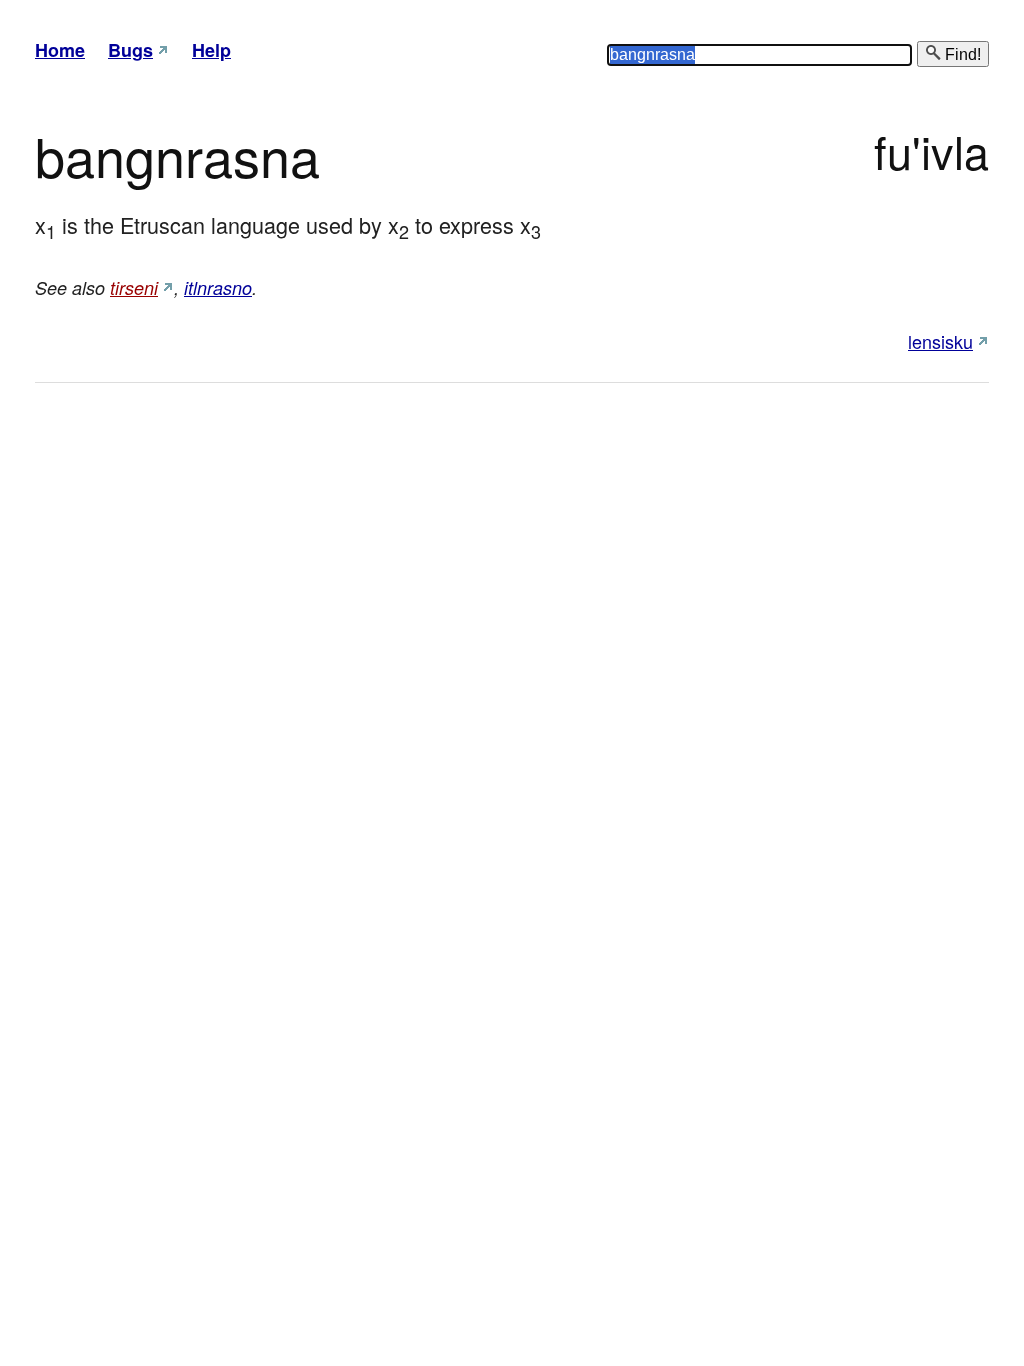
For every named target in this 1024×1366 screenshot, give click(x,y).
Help (211, 50)
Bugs (130, 50)
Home (60, 50)
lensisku (940, 341)
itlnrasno (218, 287)
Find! (961, 54)
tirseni (134, 287)
